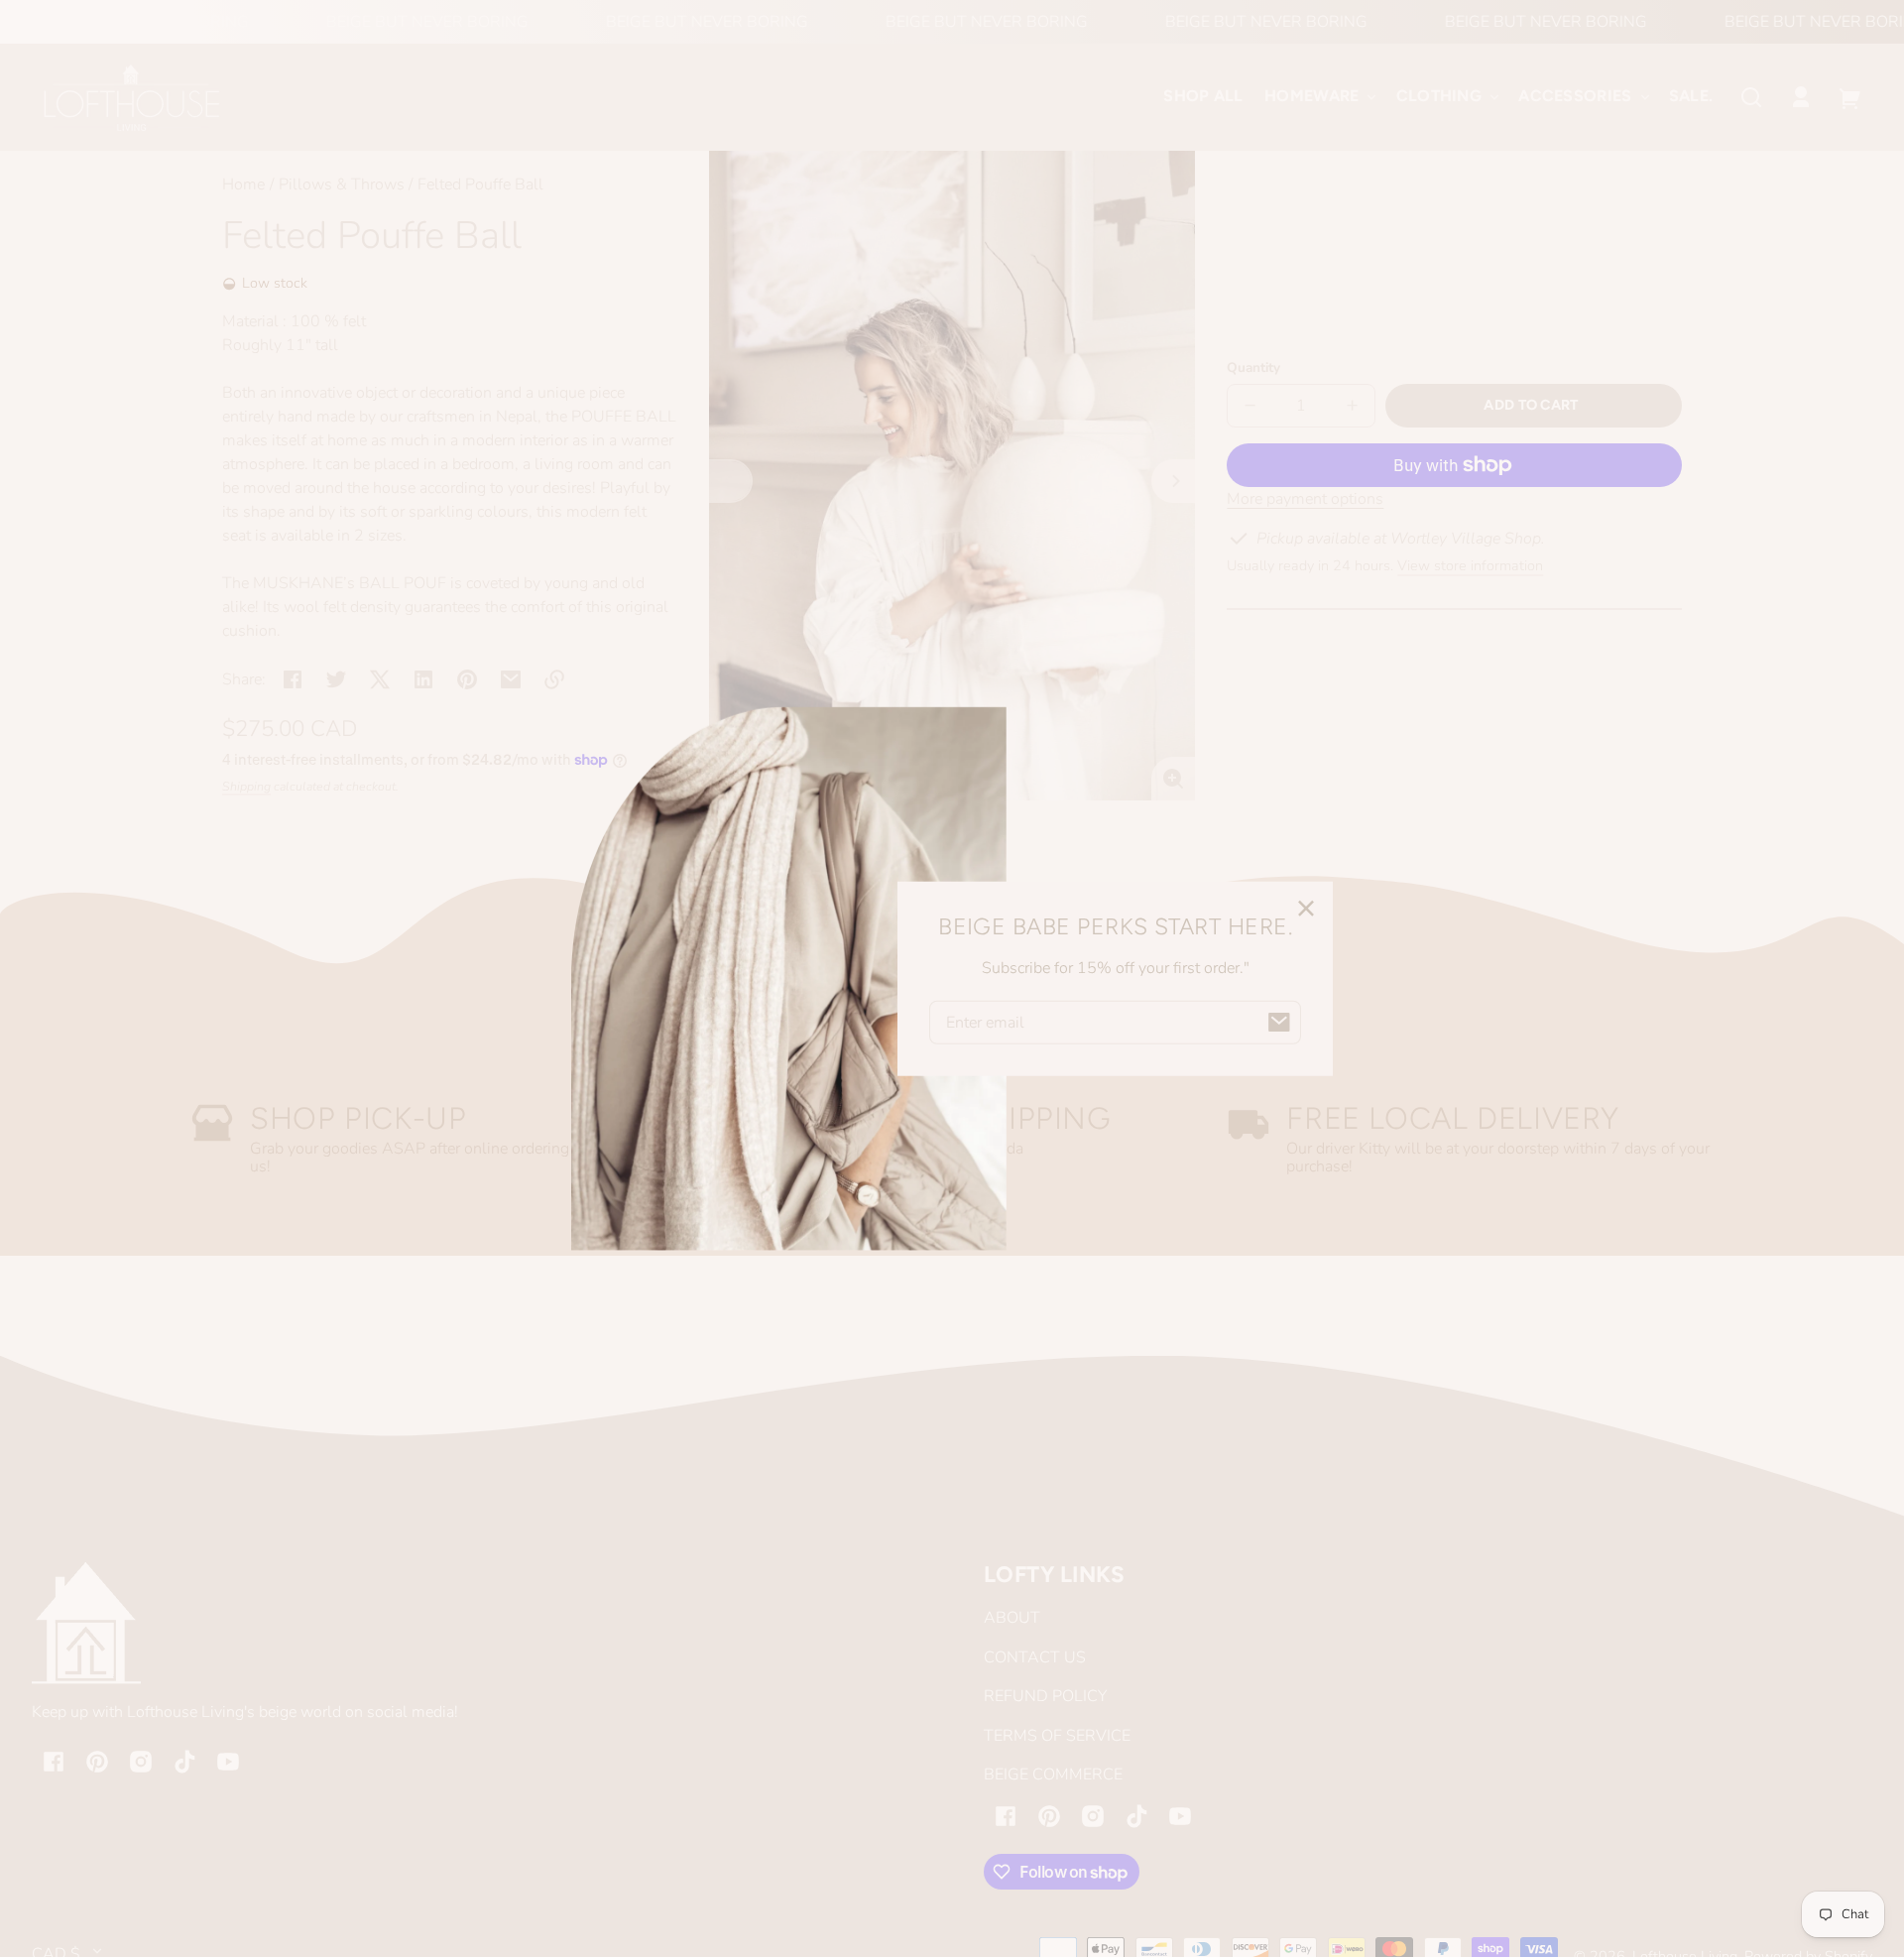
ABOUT (1012, 1618)
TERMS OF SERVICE (1057, 1736)
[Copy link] (554, 679)
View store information (1470, 565)
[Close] (1306, 909)
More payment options (1305, 499)
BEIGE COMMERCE (1053, 1774)
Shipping (246, 786)
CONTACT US (1035, 1657)
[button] (1751, 97)
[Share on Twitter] (336, 679)
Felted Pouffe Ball (480, 186)
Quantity (1253, 367)
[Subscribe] (1279, 1022)
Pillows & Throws (342, 185)
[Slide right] (1173, 481)
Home (243, 186)
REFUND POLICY (1045, 1696)
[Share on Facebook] (293, 679)
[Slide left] (731, 481)
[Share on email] (511, 679)
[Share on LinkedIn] (423, 679)
